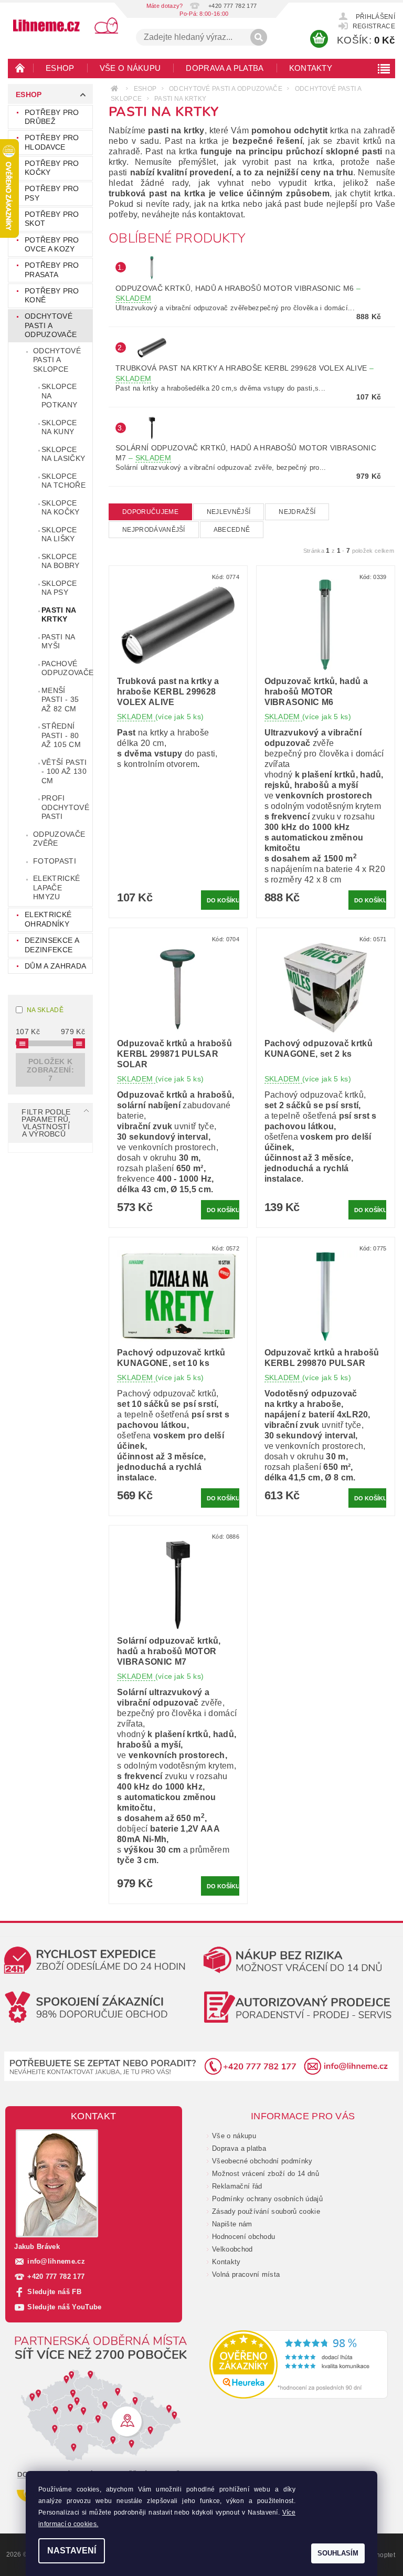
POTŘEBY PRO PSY (52, 193)
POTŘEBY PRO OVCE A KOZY (52, 245)
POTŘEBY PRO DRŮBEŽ (52, 117)
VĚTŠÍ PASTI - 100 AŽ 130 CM (64, 771)
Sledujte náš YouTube (64, 2307)
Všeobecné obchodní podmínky (262, 2161)
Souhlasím (338, 2553)
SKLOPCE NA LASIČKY (63, 454)
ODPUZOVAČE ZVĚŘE (59, 839)
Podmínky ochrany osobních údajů (267, 2199)
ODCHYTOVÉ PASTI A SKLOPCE (57, 360)
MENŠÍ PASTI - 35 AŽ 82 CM (60, 700)
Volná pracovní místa (246, 2274)
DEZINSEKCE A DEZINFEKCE (52, 945)
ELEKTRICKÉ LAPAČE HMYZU (56, 887)
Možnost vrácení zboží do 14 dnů (266, 2174)
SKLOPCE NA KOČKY (61, 508)
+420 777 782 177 (56, 2277)
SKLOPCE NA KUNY (59, 427)
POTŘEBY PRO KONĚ (52, 296)
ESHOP (60, 68)
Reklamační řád (237, 2186)
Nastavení (72, 2551)
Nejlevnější (229, 512)
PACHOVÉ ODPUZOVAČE (67, 668)
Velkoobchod (232, 2249)
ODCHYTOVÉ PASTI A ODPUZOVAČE (51, 325)
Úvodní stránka (20, 68)
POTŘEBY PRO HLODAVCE (52, 142)
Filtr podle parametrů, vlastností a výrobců (46, 1123)
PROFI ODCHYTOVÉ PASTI (65, 807)
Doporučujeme (150, 512)
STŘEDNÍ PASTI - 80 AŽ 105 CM (61, 735)
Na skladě (45, 1010)
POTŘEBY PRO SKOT (52, 219)
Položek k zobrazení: (50, 1070)
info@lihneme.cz (56, 2261)
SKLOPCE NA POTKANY (59, 396)
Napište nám (232, 2224)
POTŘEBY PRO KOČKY (52, 168)
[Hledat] (259, 37)
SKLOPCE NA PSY (59, 588)
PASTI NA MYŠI (59, 642)
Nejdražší (297, 512)
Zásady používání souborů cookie (266, 2211)
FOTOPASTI (55, 861)
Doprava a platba (225, 68)
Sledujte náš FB (54, 2292)
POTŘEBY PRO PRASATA (52, 270)
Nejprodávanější (154, 530)
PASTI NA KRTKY (59, 615)
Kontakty (311, 68)
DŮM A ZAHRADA (55, 966)
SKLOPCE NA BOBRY (61, 561)
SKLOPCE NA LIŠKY (59, 534)
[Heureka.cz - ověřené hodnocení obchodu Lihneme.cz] (299, 2364)
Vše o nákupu (130, 68)
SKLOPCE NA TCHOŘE (63, 481)
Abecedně (232, 530)
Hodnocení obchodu (243, 2237)
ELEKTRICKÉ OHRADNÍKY (48, 919)
